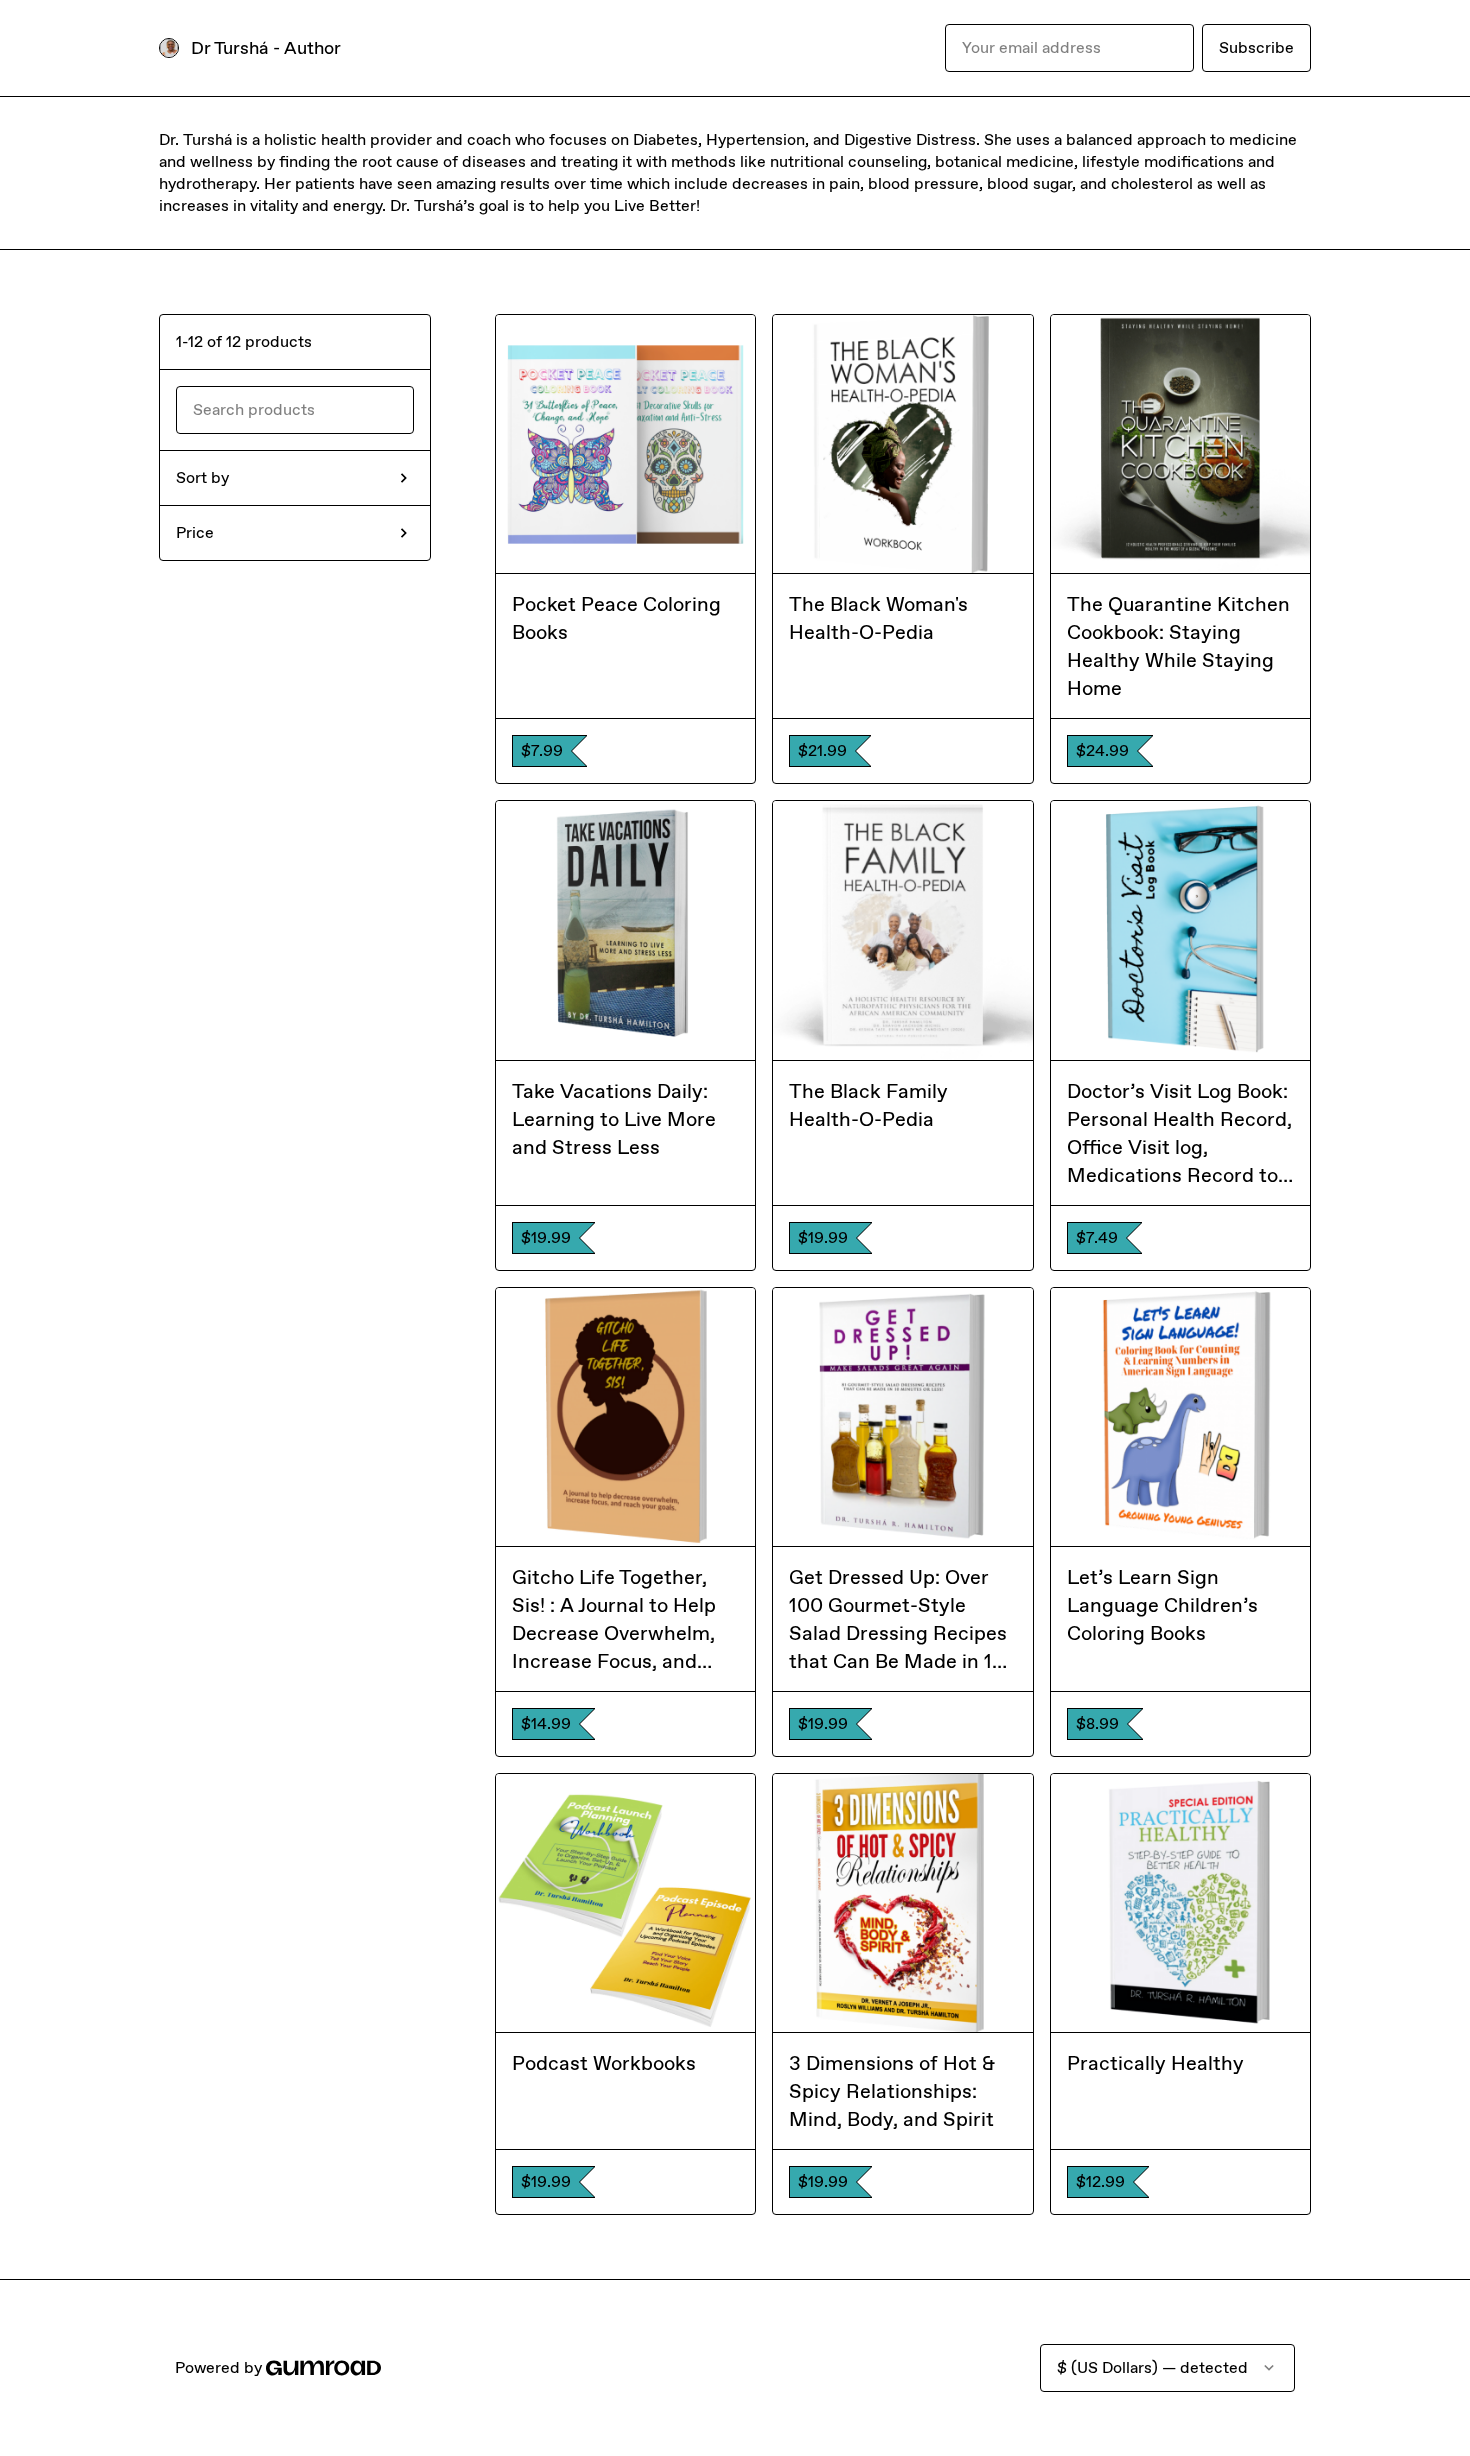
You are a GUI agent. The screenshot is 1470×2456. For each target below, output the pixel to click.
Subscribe (1256, 47)
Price (195, 532)
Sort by (202, 477)
